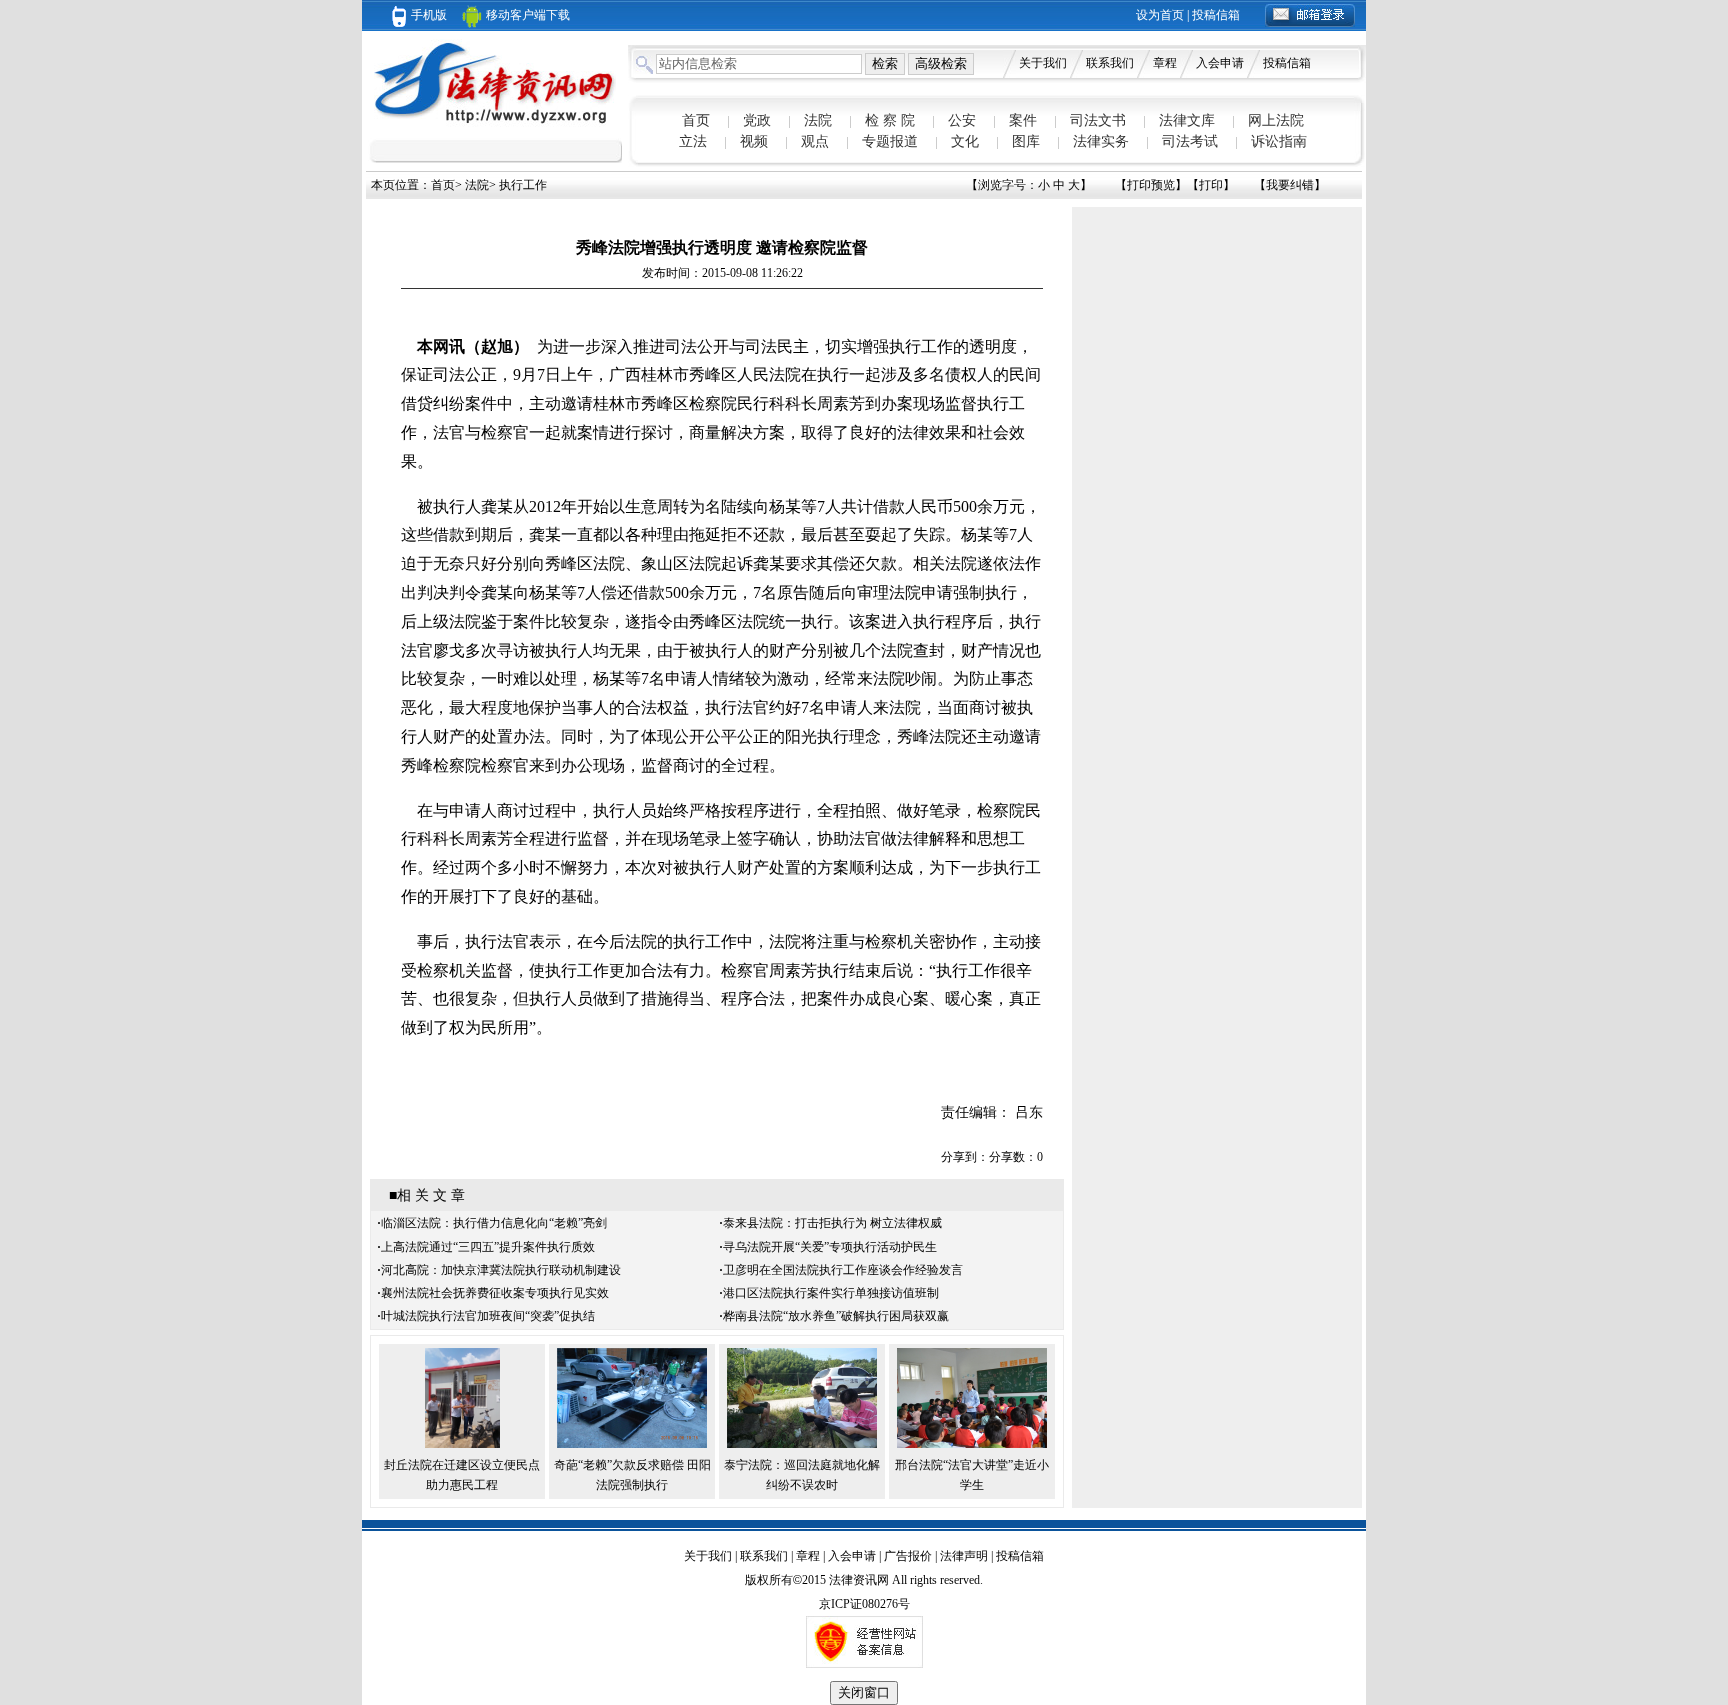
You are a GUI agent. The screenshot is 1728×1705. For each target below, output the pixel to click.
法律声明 (964, 1556)
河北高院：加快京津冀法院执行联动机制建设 (501, 1270)
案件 (1023, 120)
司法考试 (1190, 141)
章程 (1165, 63)
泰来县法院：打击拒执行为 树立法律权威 (832, 1223)
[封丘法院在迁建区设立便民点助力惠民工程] (462, 1444)
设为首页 (1160, 15)
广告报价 (908, 1556)
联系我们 (1110, 63)
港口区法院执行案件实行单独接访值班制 (831, 1293)
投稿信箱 (1216, 15)
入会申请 (1220, 63)
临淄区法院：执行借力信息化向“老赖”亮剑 (494, 1223)
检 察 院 (890, 120)
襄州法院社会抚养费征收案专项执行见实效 (495, 1293)
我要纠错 (1290, 185)
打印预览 (1151, 185)
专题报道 (890, 141)
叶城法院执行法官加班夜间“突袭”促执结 (488, 1316)
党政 (757, 120)
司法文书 (1098, 120)
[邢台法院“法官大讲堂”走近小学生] (972, 1444)
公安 (962, 120)
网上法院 (1276, 120)
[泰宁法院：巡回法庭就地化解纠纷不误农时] (802, 1444)
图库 (1026, 141)
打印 (1211, 185)
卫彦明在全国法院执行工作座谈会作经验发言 (843, 1270)
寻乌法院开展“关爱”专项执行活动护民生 (830, 1247)
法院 (818, 120)
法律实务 (1101, 141)
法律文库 (1187, 120)
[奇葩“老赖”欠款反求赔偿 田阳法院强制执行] (632, 1444)
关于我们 (1043, 63)
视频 (754, 141)
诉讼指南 (1279, 141)
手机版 (429, 15)
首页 (696, 120)
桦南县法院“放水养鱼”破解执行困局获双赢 (836, 1316)
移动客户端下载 (528, 15)
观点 (815, 141)
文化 (965, 141)
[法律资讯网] (495, 126)
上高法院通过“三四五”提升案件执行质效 (488, 1247)
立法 (693, 141)
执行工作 (523, 185)
